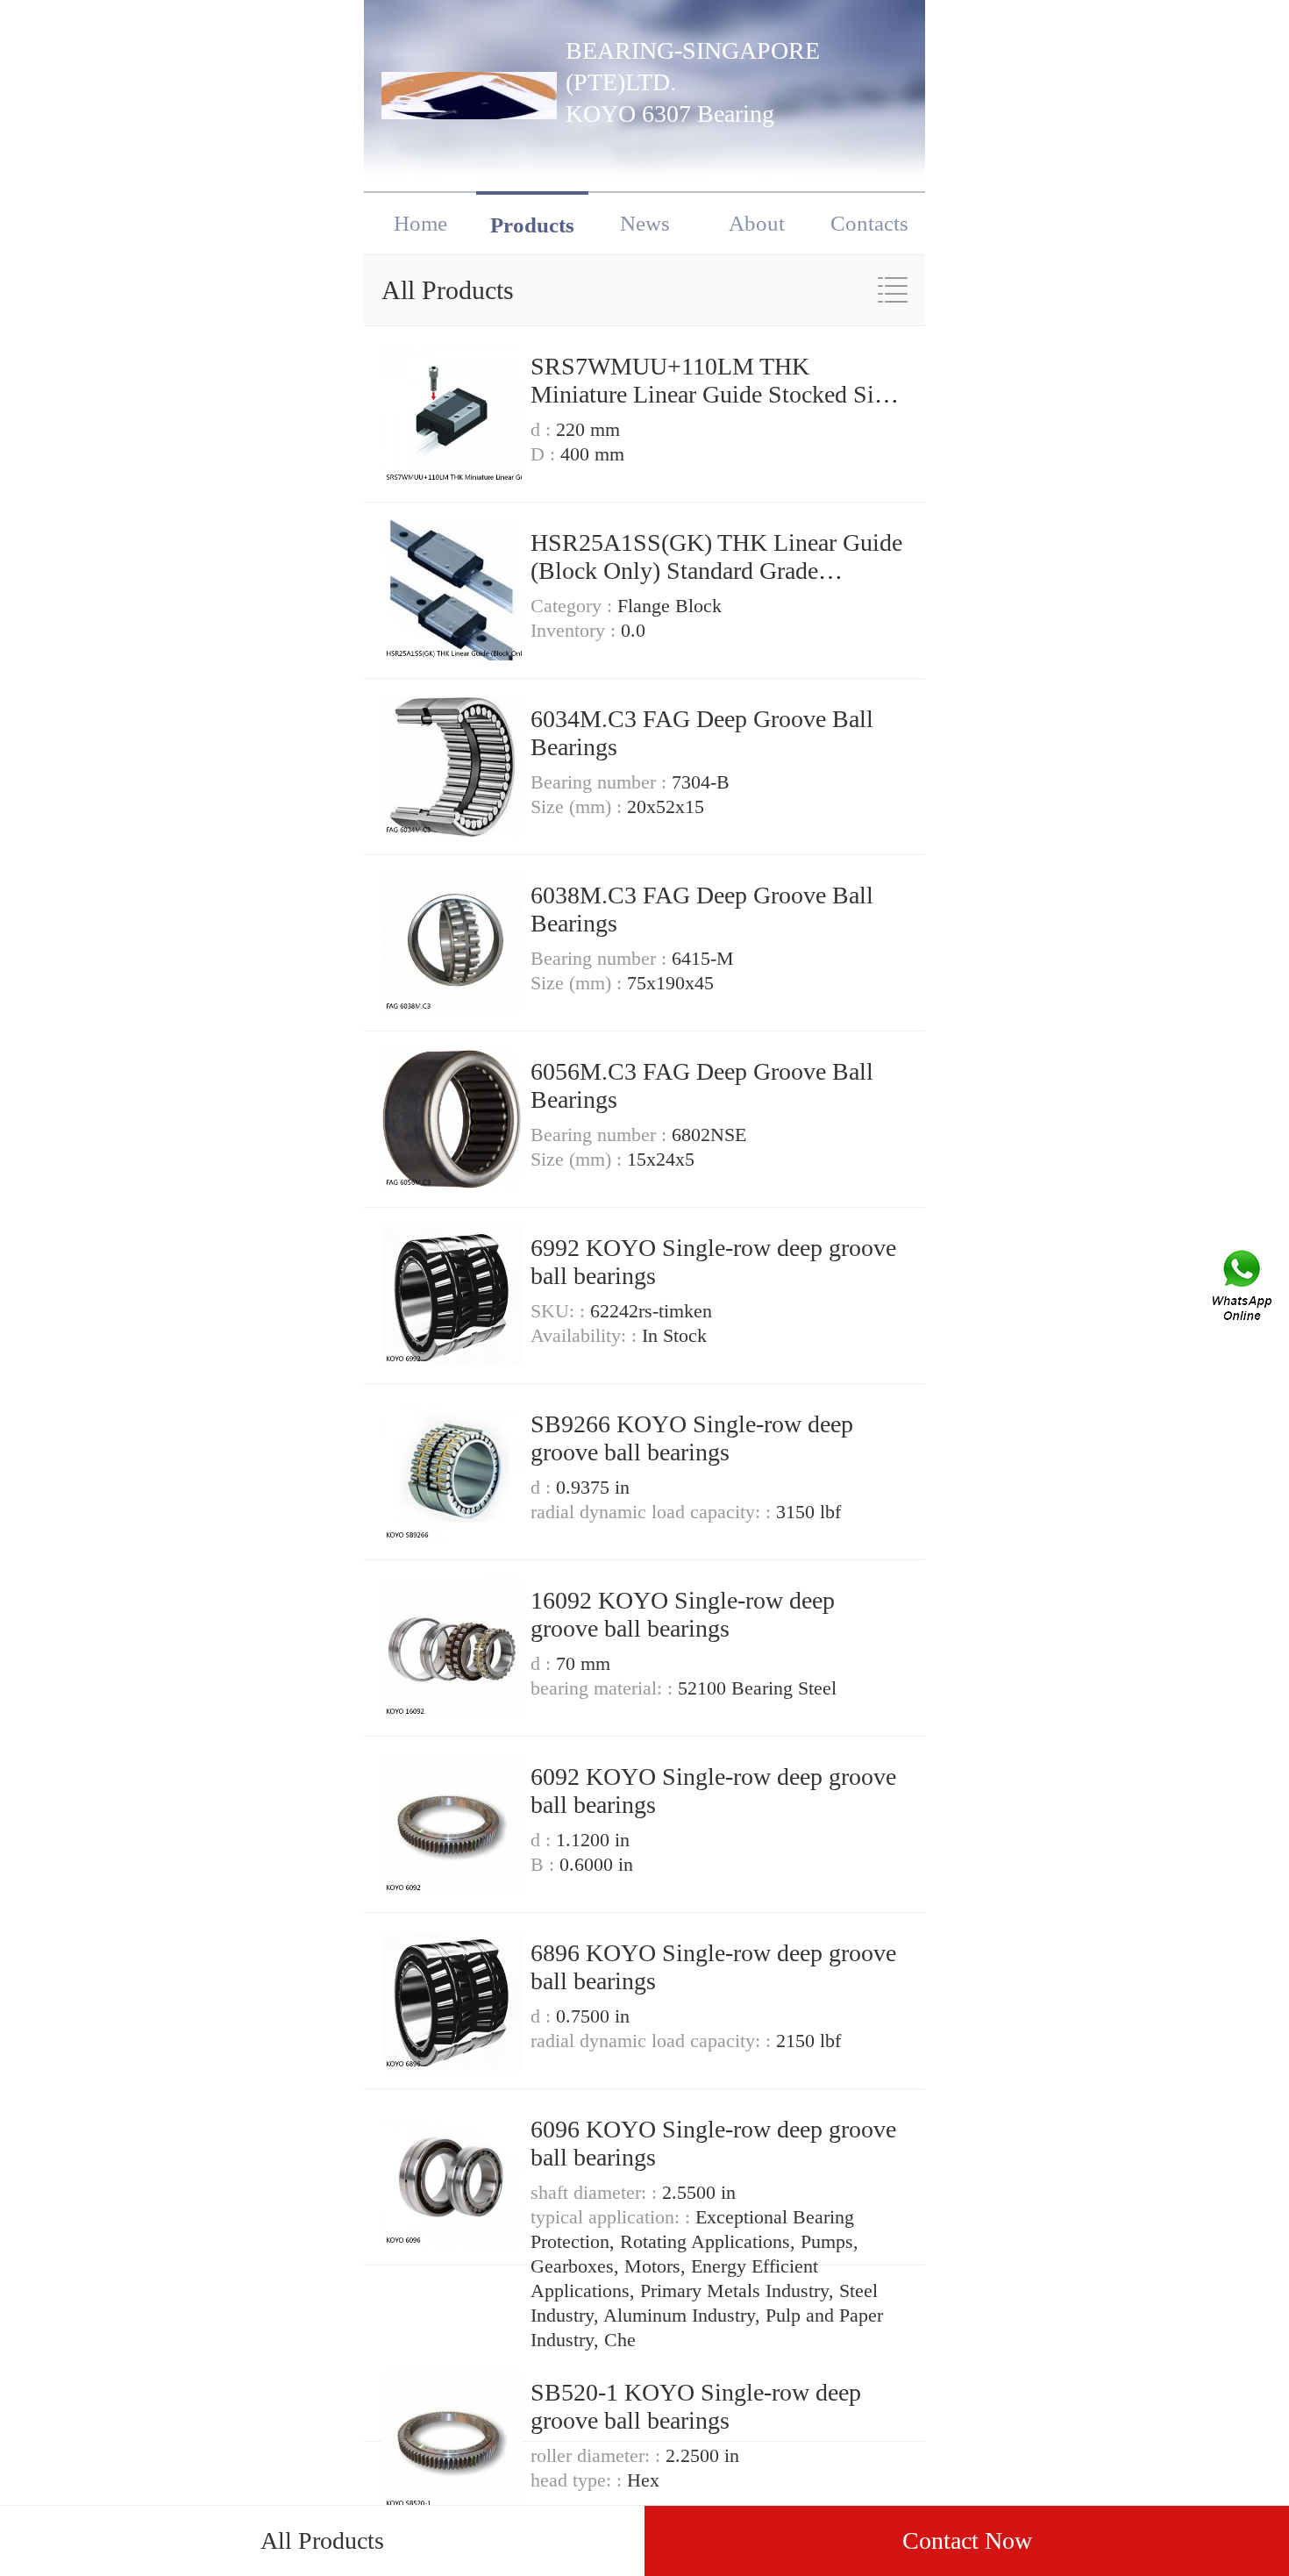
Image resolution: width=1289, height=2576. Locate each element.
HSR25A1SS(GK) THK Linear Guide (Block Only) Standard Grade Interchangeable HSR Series (716, 571)
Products (532, 225)
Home (420, 223)
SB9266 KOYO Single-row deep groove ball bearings (692, 1438)
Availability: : (586, 1335)
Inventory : (576, 630)
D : (545, 454)
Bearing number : (601, 782)
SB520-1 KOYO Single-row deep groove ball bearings (696, 2406)
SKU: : (560, 1311)
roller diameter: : (598, 2455)
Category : (574, 606)
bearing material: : (604, 1688)
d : (543, 429)
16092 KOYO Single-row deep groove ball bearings (683, 1614)
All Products (322, 2540)
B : (545, 1864)
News (645, 223)
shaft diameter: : (596, 2192)
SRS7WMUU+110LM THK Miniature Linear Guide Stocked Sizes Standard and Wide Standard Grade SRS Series (718, 408)
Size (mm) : (579, 806)
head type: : (579, 2480)
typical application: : (613, 2217)
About (757, 223)
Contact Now (967, 2540)
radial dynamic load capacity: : (653, 1512)
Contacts (869, 223)
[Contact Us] (1243, 1288)
